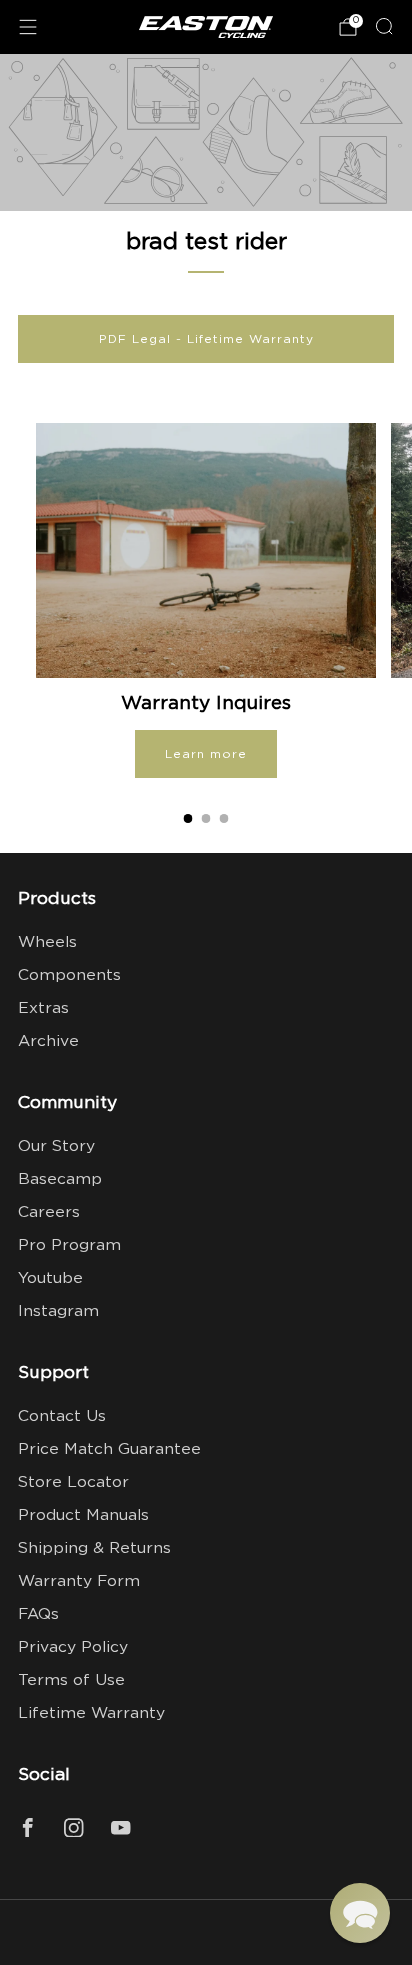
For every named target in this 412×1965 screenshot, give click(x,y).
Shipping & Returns (94, 1548)
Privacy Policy (73, 1647)
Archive (48, 1041)
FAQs (38, 1614)
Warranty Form (79, 1581)
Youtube (50, 1278)
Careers (49, 1212)
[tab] (188, 818)
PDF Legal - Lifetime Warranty (206, 339)
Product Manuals (83, 1515)
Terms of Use (71, 1680)
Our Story (56, 1146)
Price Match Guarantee (109, 1449)
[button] (360, 1913)
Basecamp (60, 1179)
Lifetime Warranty (91, 1713)
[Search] (384, 26)
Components (69, 975)
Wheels (47, 942)
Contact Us (62, 1416)
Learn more (206, 754)
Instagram (58, 1311)
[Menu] (28, 27)
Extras (43, 1008)
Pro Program (69, 1245)
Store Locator (73, 1482)
